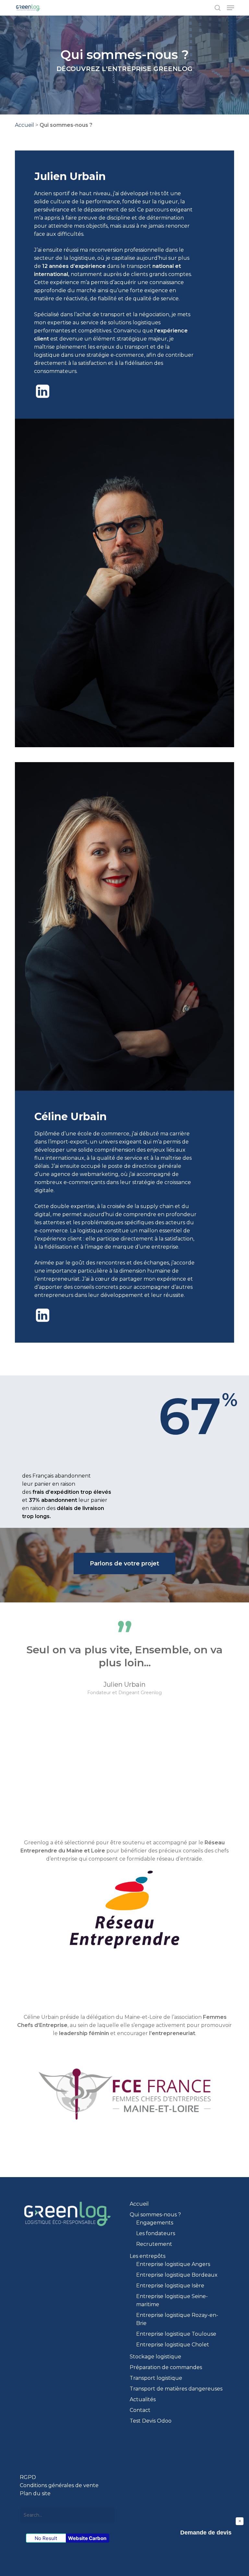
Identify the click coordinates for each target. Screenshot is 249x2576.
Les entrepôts (148, 2256)
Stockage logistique (155, 2357)
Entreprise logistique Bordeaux (177, 2275)
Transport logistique (156, 2378)
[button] (231, 8)
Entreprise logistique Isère (170, 2286)
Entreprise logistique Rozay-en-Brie (177, 2319)
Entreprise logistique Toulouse (176, 2334)
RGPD (28, 2477)
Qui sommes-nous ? (155, 2215)
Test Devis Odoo (151, 2421)
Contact (140, 2410)
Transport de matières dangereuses (176, 2389)
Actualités (143, 2399)
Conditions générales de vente (59, 2485)
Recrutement (154, 2244)
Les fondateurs (156, 2233)
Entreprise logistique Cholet (173, 2345)
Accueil (24, 125)
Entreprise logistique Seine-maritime (172, 2300)
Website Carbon (87, 2538)
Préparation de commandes (166, 2367)
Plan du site (35, 2493)
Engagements (155, 2223)
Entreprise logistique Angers (173, 2264)
